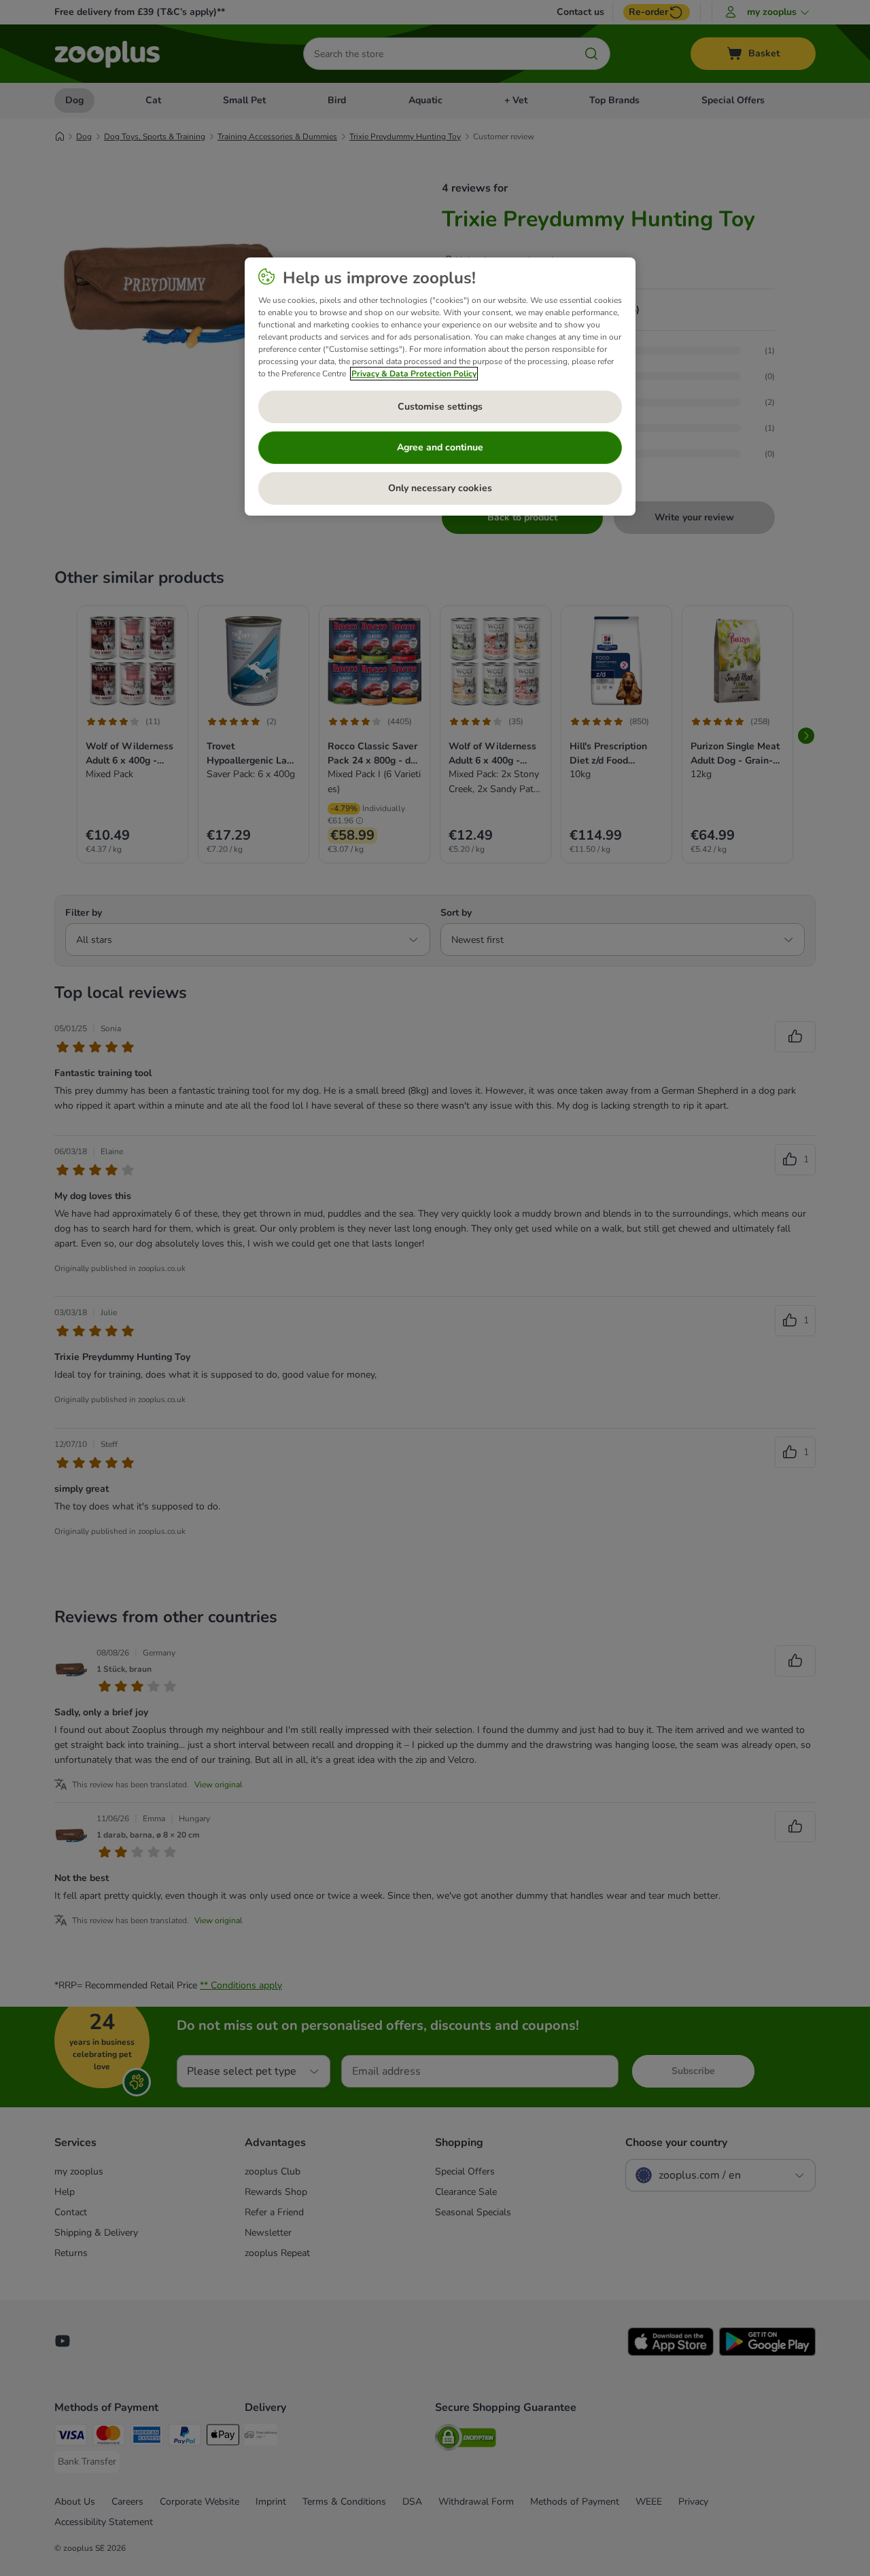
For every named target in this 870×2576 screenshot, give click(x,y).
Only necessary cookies (440, 488)
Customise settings (440, 407)
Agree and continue (440, 447)
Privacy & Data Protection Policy (414, 374)
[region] (440, 387)
